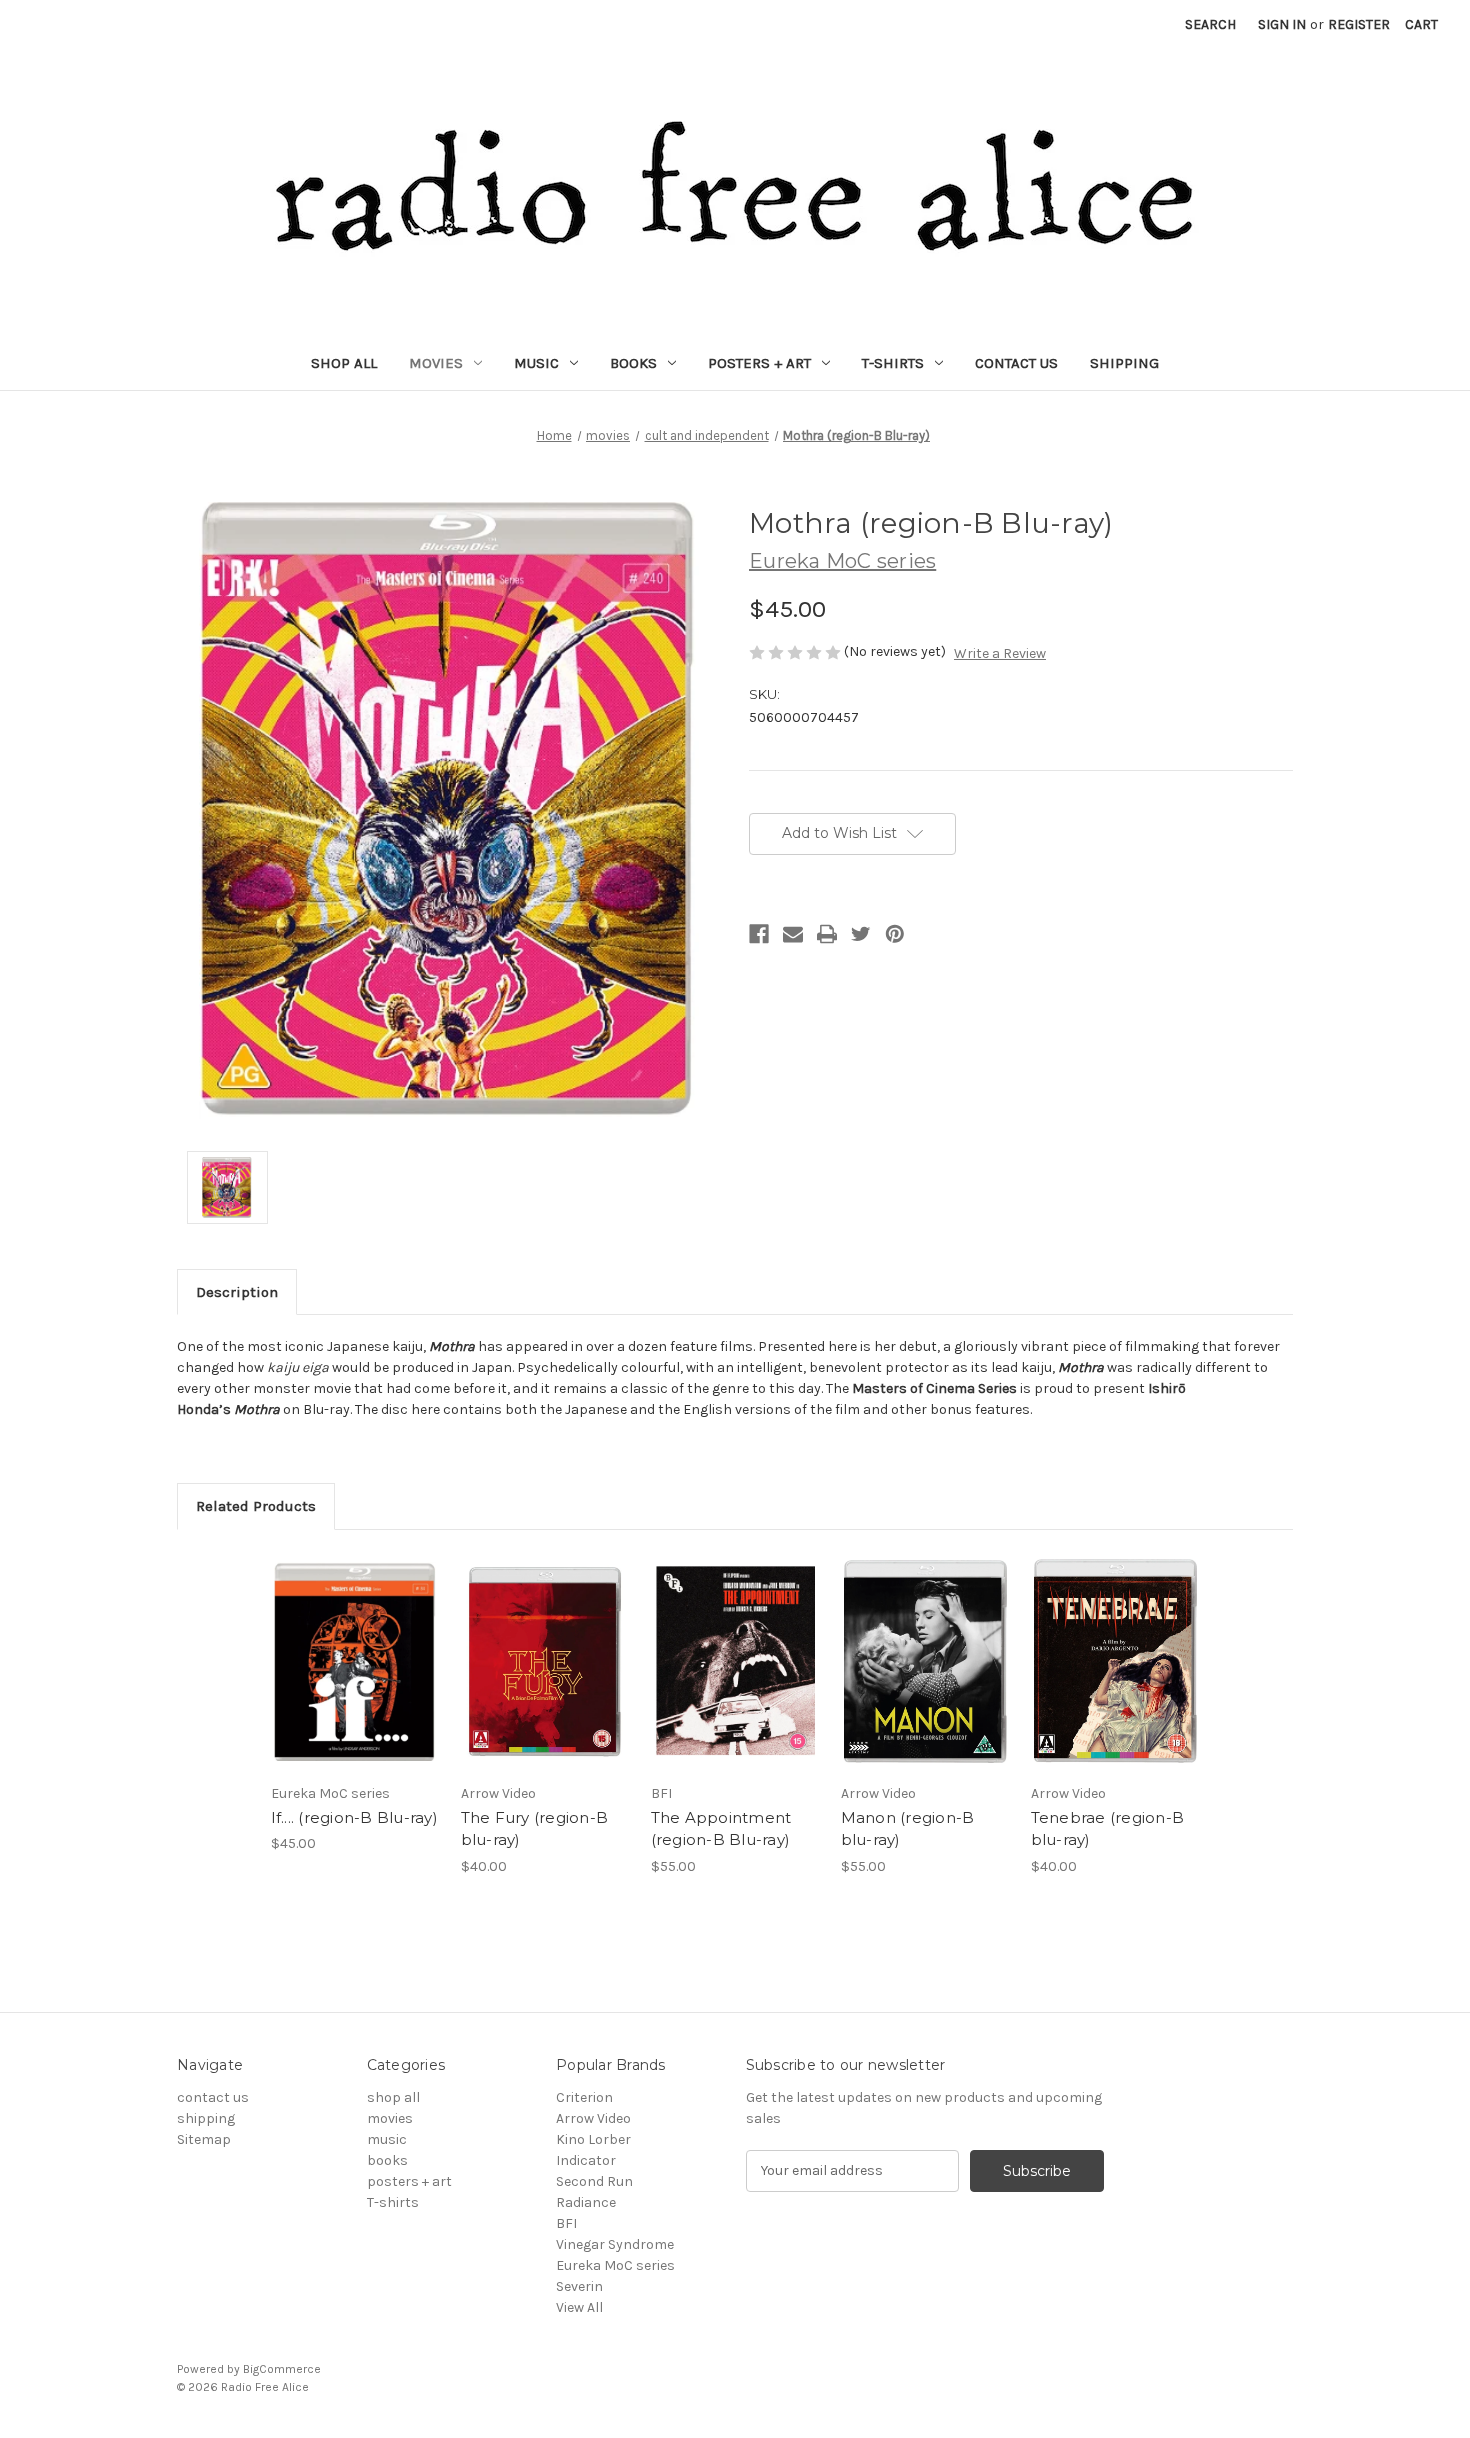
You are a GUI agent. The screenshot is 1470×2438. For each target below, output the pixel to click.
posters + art (759, 363)
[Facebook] (759, 934)
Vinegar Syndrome (615, 2244)
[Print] (827, 934)
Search (1210, 24)
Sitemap (204, 2139)
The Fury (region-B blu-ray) (535, 1829)
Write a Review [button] (1000, 653)
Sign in (1282, 24)
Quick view (355, 1661)
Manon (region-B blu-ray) (908, 1829)
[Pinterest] (895, 934)
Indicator (586, 2160)
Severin (579, 2286)
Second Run (594, 2181)
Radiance (586, 2202)
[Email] (793, 934)
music (536, 363)
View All (579, 2307)
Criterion (584, 2097)
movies (436, 363)
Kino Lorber (593, 2139)
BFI (566, 2223)
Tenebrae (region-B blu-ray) (1108, 1829)
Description (237, 1292)
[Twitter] (861, 934)
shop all (344, 363)
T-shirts (893, 363)
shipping (1124, 363)
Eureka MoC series (615, 2265)
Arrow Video (593, 2118)
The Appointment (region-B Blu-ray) (721, 1829)
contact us (1016, 363)
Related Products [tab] (256, 1506)
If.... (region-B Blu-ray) (354, 1817)
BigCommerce (282, 2369)
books (633, 363)
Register (1359, 24)
